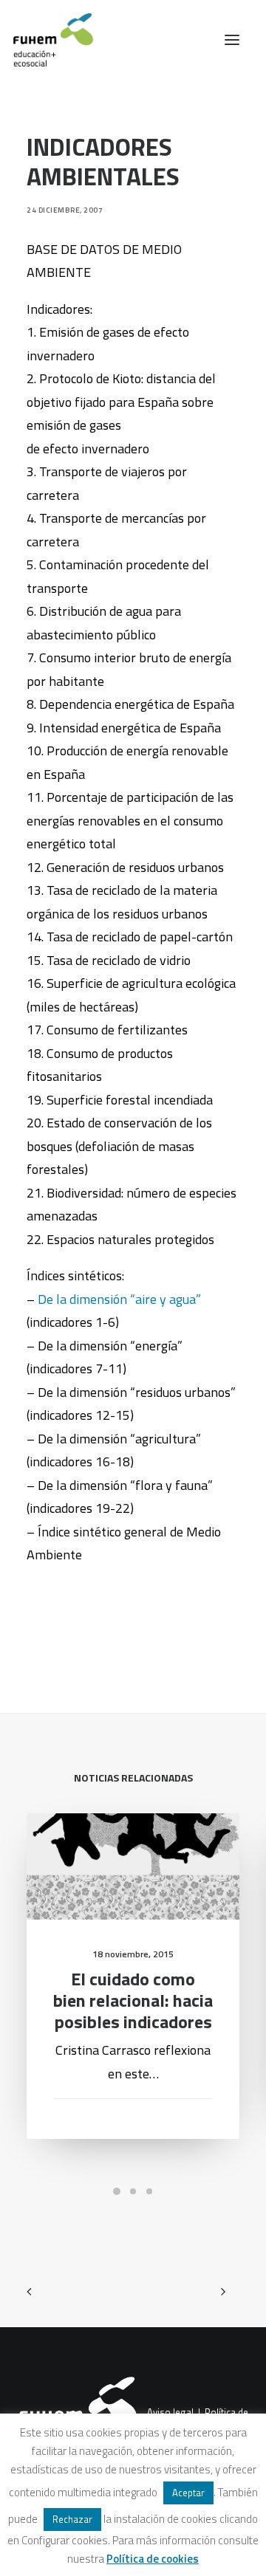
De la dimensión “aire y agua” (119, 1299)
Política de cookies (153, 2559)
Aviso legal (170, 2412)
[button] (232, 40)
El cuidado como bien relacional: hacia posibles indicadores (133, 2000)
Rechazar (72, 2519)
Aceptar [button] (188, 2493)
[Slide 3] (149, 2191)
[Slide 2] (133, 2191)
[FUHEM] (47, 40)
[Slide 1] (117, 2191)
